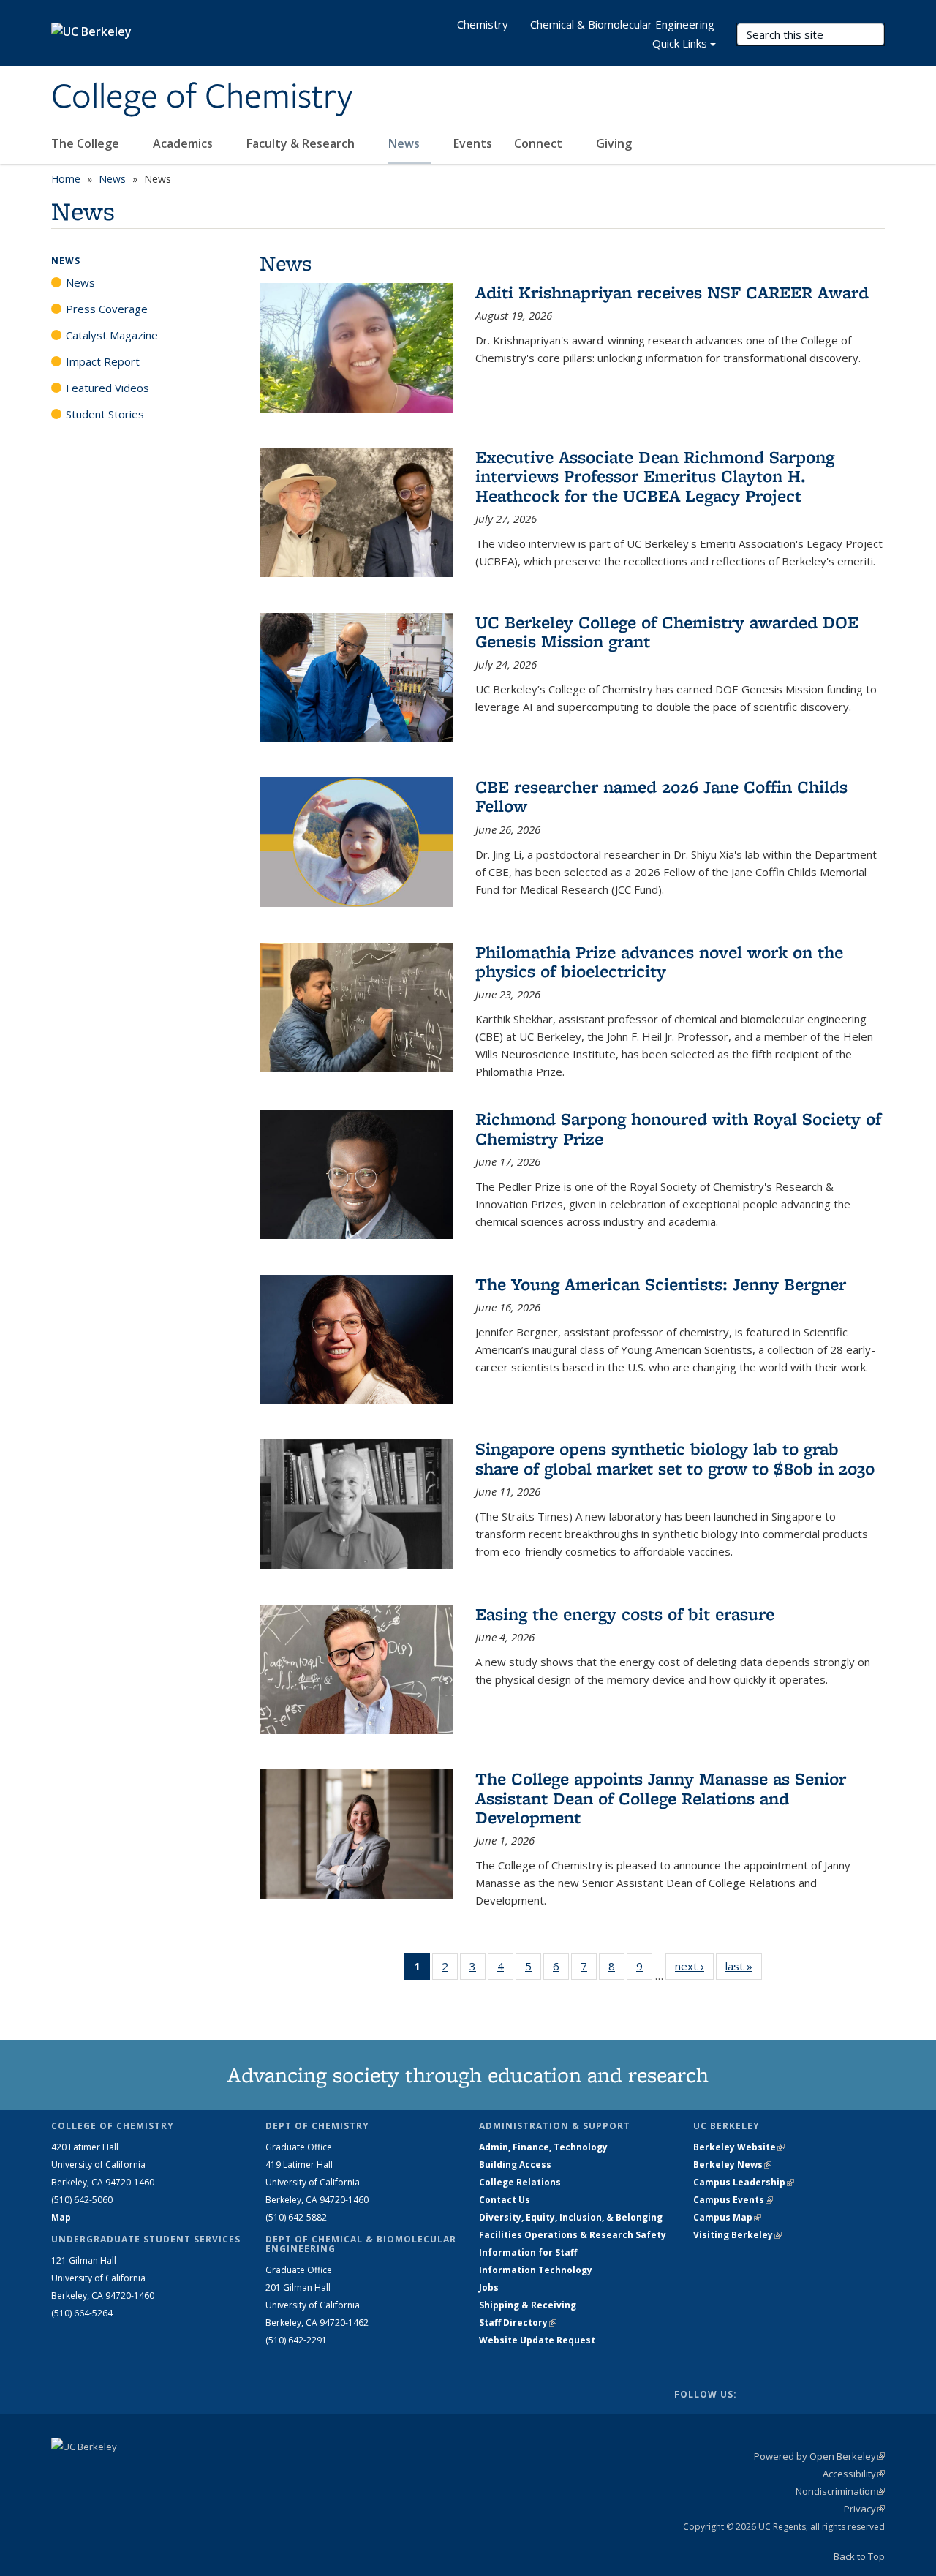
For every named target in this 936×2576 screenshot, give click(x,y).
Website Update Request (537, 2340)
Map (61, 2217)
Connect (540, 143)
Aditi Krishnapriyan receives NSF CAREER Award (672, 292)
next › (694, 1966)
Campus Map (727, 2217)
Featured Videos (107, 388)
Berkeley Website (739, 2147)
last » (744, 1966)
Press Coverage (107, 309)
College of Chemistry (202, 97)
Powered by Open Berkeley (819, 2456)
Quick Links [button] (680, 43)
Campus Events (733, 2200)
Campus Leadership (744, 2182)
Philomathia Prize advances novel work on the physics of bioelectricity (659, 961)
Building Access (515, 2165)
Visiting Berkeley (737, 2235)
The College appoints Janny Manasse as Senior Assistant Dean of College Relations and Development (661, 1798)
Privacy (864, 2509)
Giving (614, 143)
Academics (184, 143)
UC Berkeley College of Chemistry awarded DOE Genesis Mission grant (667, 632)
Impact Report (103, 361)
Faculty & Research (302, 143)
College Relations (520, 2182)
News (405, 143)
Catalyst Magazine (112, 335)
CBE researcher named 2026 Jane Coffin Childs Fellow (661, 796)
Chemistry (483, 24)
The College (87, 143)
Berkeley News (732, 2165)
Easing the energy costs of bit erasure (625, 1614)
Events (473, 143)
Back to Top (859, 2556)
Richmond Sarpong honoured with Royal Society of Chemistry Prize (678, 1128)
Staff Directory (518, 2323)
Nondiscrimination (840, 2491)
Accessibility (854, 2474)
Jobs (489, 2287)
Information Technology (536, 2270)
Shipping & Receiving (528, 2305)
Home (66, 179)
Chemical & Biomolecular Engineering (622, 24)
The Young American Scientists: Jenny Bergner (661, 1284)
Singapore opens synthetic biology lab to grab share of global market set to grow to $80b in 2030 (675, 1458)
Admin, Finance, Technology (543, 2147)
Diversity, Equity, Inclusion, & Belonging (571, 2217)
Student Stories (105, 414)
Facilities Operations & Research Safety (573, 2235)
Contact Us (505, 2200)
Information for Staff (528, 2252)
